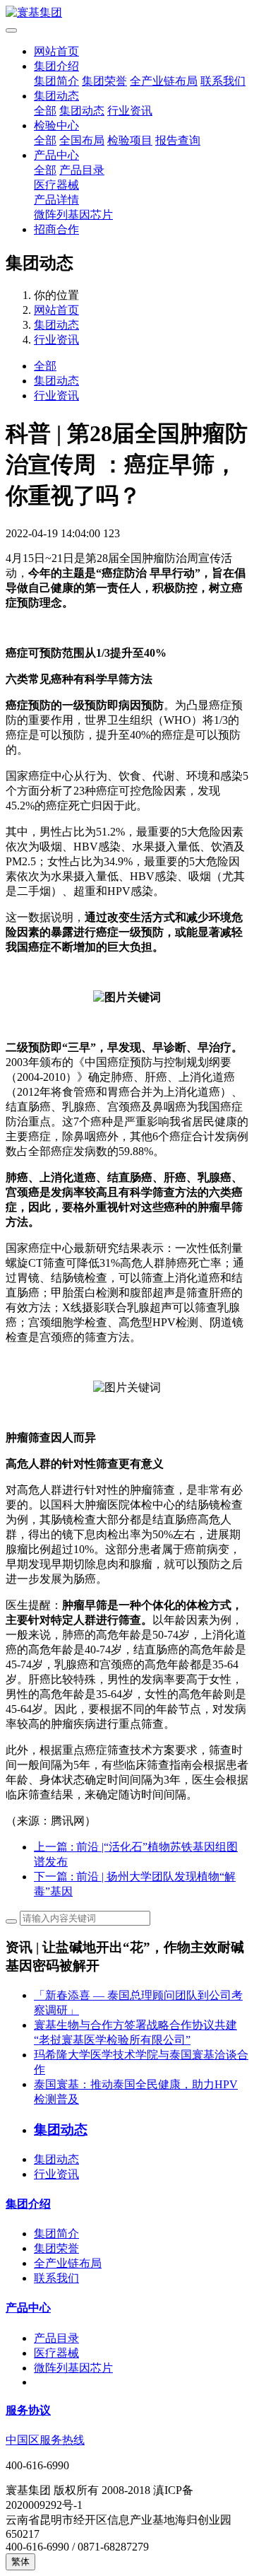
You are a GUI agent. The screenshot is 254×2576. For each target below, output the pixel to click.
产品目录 (82, 170)
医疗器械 (56, 185)
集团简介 (56, 81)
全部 (45, 111)
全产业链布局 (164, 81)
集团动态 (56, 96)
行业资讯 (130, 111)
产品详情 (56, 200)
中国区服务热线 (45, 2440)
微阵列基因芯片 (73, 215)
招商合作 (56, 229)
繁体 (20, 2562)
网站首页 (56, 51)
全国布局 (82, 140)
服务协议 (28, 2410)
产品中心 (56, 155)
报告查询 (178, 140)
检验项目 (130, 140)
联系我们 (223, 81)
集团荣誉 (104, 81)
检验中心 (56, 125)
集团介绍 (56, 66)
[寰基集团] (127, 13)
